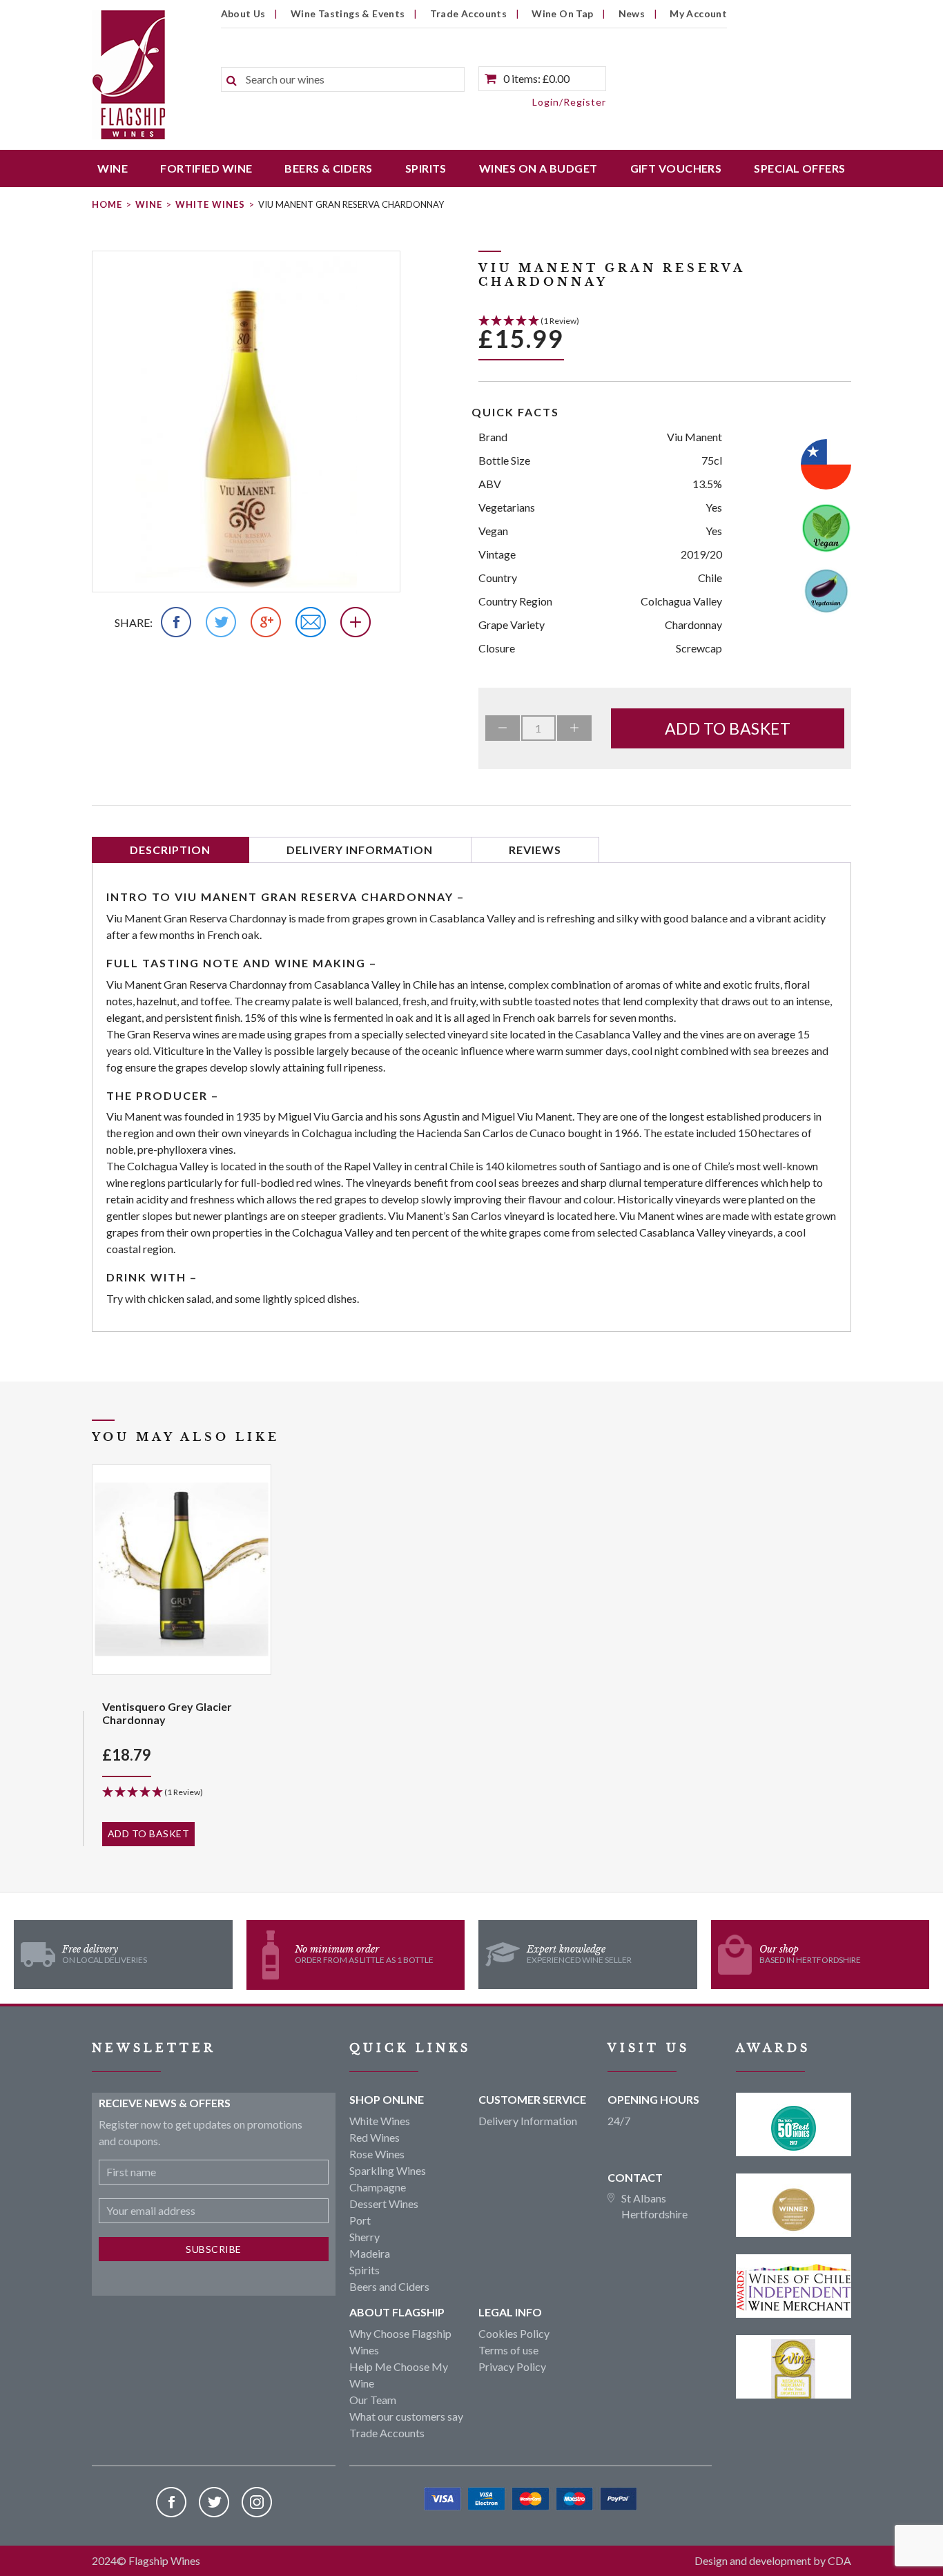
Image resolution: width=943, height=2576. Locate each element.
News (632, 13)
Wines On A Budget (538, 168)
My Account (698, 13)
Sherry (364, 2237)
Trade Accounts (469, 13)
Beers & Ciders (328, 168)
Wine (113, 168)
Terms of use (508, 2350)
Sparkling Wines (388, 2170)
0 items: (536, 78)
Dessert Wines (384, 2204)
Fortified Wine (206, 168)
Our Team (373, 2400)
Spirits (426, 168)
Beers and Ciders (389, 2286)
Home (107, 204)
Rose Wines (377, 2154)
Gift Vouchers (676, 168)
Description (170, 850)
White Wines (210, 204)
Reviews (535, 850)
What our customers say (406, 2416)
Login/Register (569, 102)
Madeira (370, 2253)
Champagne (378, 2187)
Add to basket (728, 728)
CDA (839, 2560)
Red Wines (375, 2137)
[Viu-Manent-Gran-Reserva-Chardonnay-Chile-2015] (246, 422)
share (132, 622)
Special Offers (799, 168)
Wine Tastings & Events (348, 13)
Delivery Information (360, 850)
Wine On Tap (562, 13)
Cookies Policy (514, 2333)
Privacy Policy (512, 2366)
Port (360, 2220)
